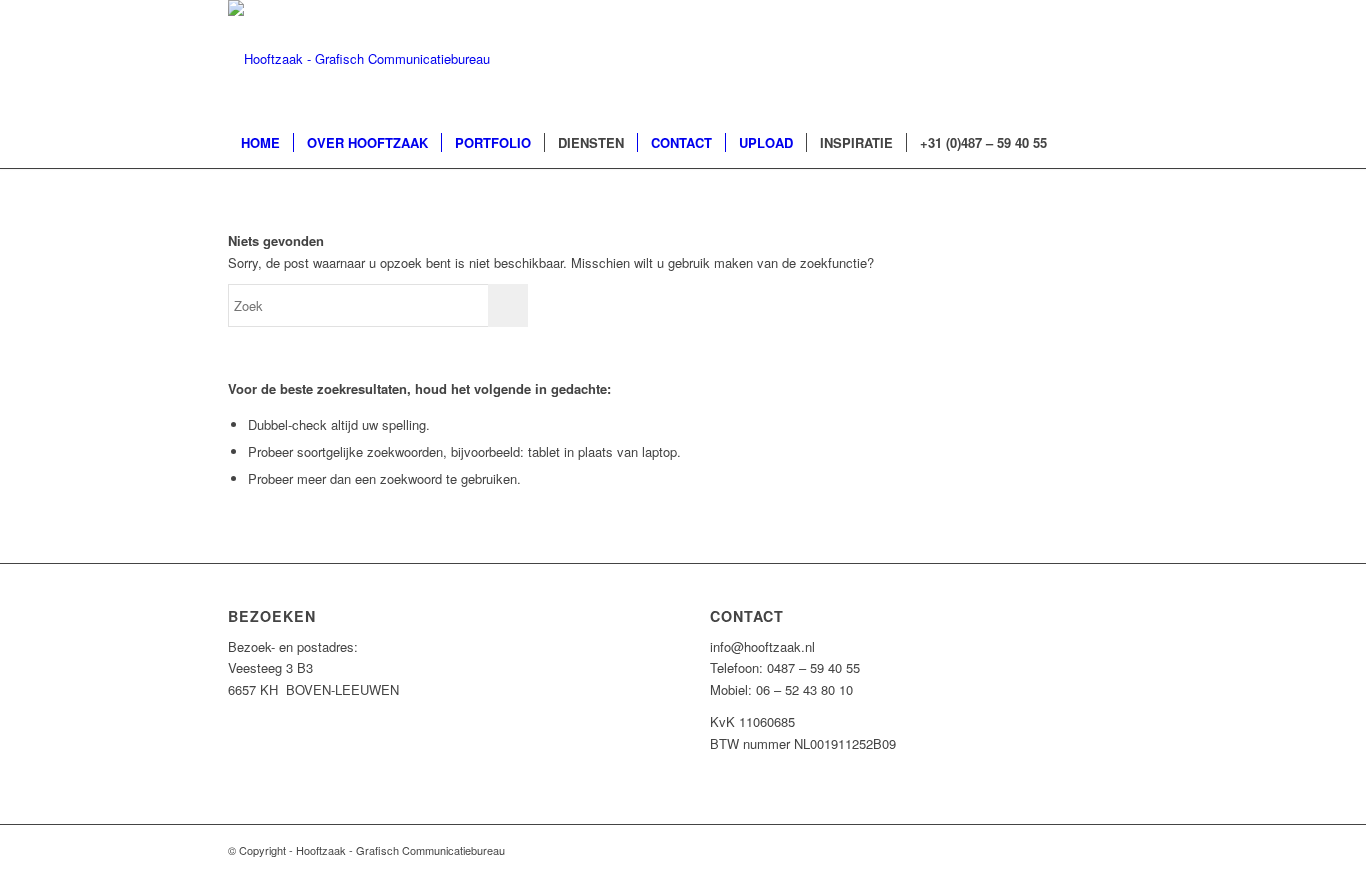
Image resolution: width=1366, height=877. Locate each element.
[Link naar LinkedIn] (1123, 59)
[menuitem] (260, 143)
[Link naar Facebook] (1063, 59)
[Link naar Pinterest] (1093, 59)
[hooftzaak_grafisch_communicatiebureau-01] (359, 59)
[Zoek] (1125, 143)
